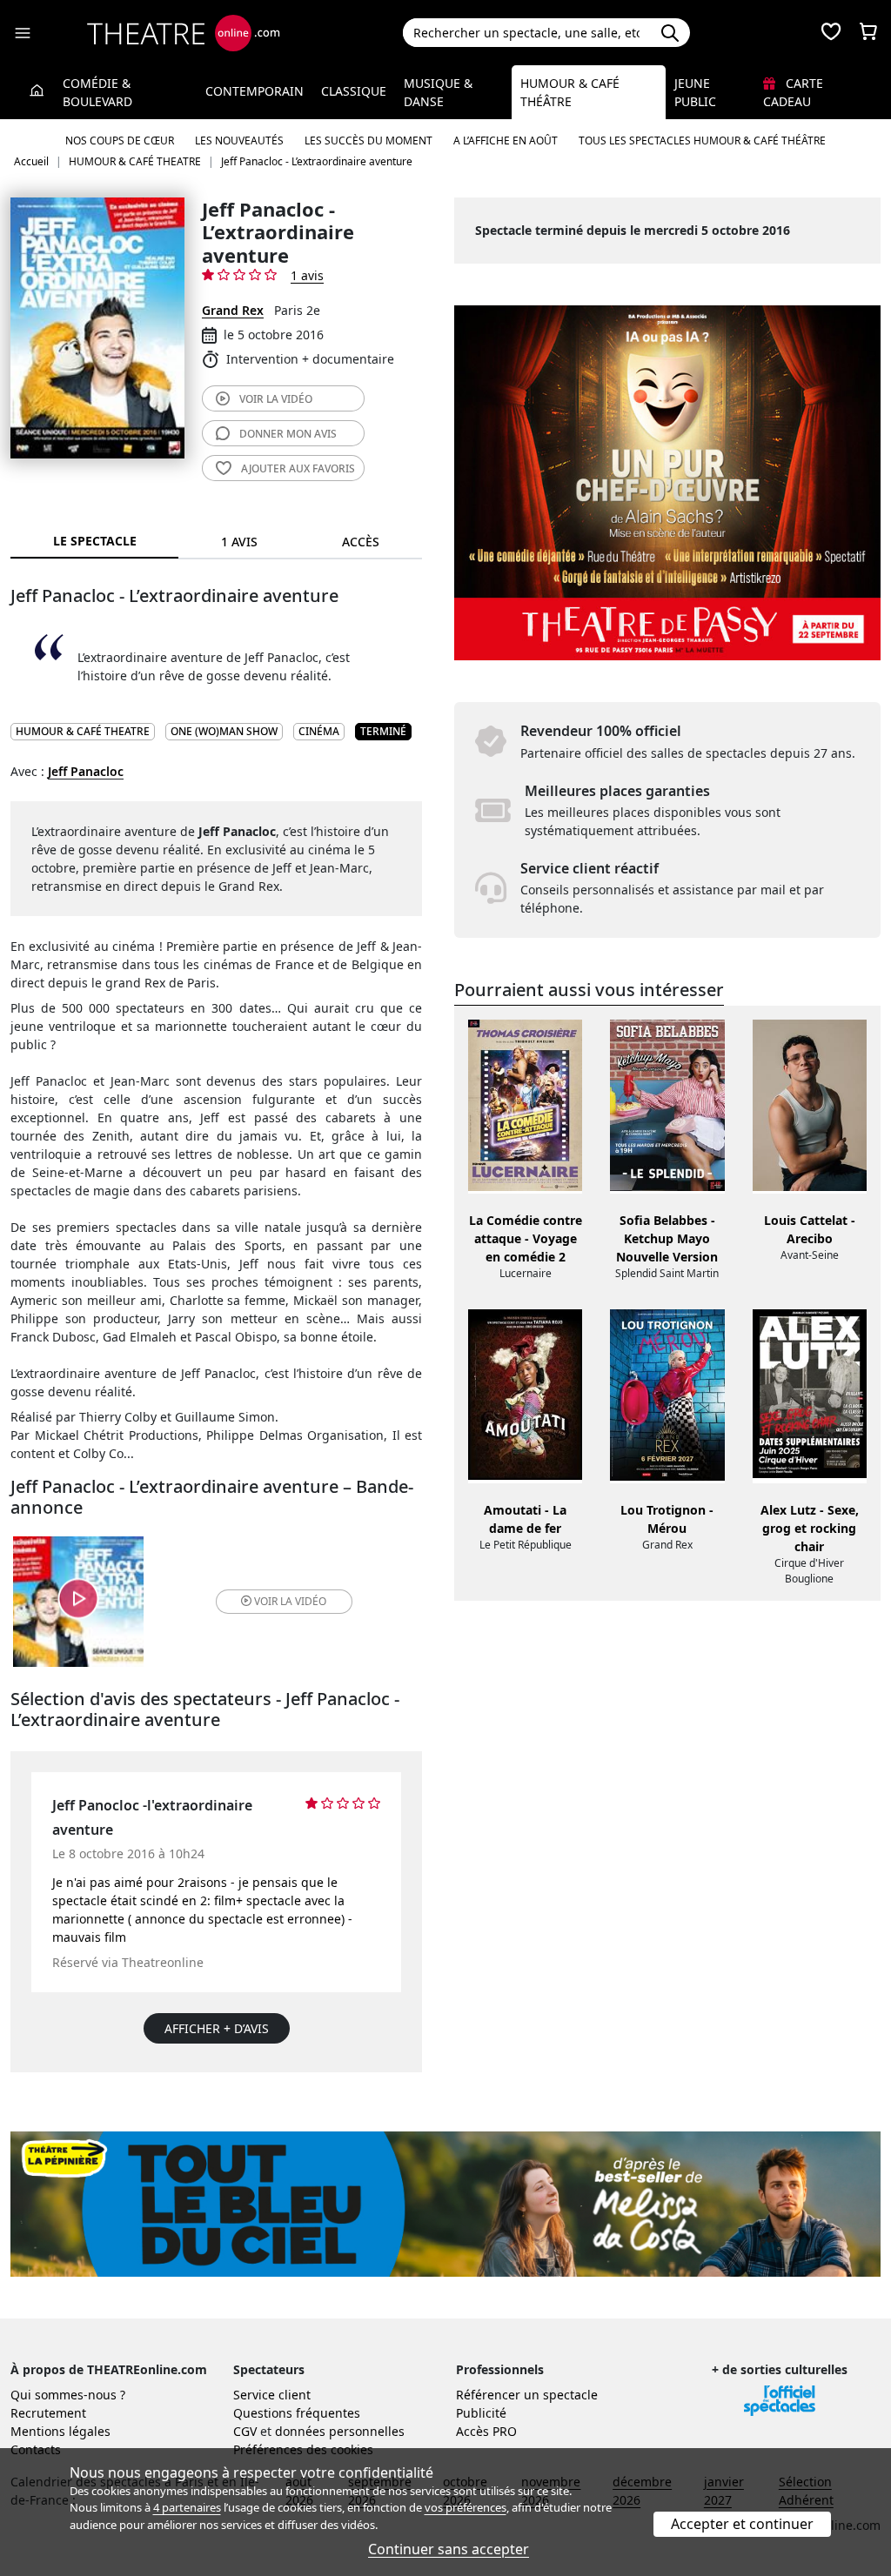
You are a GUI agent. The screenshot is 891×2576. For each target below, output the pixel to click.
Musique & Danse (438, 92)
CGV (245, 2431)
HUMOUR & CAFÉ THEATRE (83, 731)
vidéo (276, 399)
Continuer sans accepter (449, 2549)
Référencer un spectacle (527, 2395)
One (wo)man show (224, 731)
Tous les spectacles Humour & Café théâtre (702, 141)
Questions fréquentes (297, 2413)
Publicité (481, 2413)
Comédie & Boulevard (97, 92)
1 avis (307, 275)
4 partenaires (187, 2507)
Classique (354, 91)
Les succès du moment (368, 141)
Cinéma (319, 731)
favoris (298, 468)
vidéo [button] (290, 1601)
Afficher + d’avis (217, 2028)
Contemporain (255, 91)
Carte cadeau (793, 92)
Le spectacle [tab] (95, 541)
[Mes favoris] (831, 33)
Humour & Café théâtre (570, 92)
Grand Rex (233, 310)
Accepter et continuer (742, 2524)
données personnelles (340, 2431)
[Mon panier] (868, 33)
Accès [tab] (361, 542)
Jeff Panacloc (86, 771)
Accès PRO (486, 2431)
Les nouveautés (239, 141)
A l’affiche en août (506, 141)
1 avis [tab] (239, 542)
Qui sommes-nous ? (68, 2395)
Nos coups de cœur (120, 141)
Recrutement (48, 2413)
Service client (272, 2395)
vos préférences (466, 2507)
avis (288, 434)
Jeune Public (695, 92)
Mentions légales (60, 2431)
